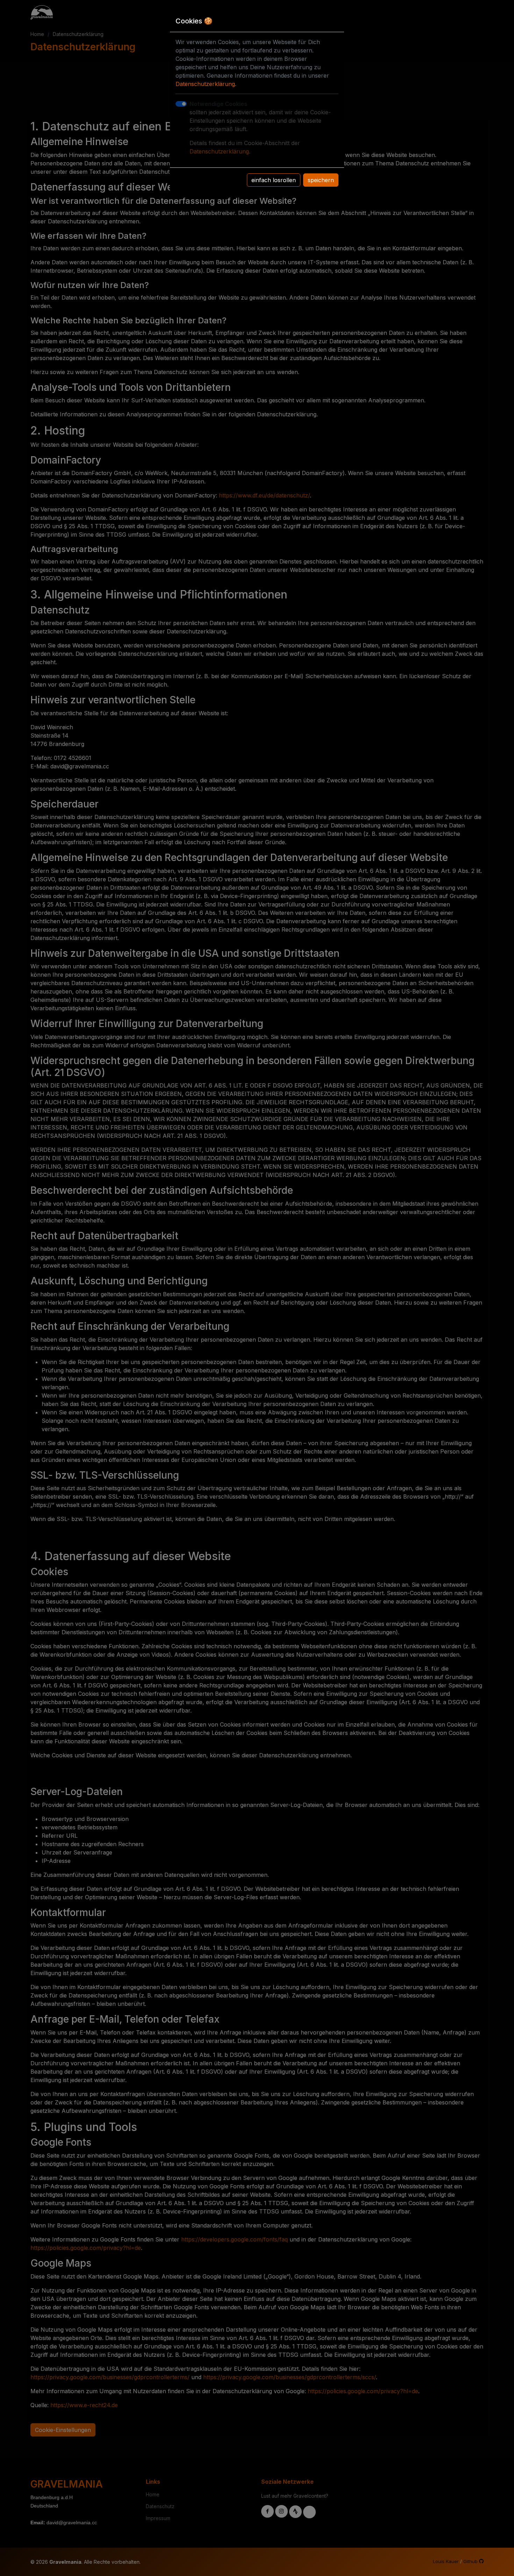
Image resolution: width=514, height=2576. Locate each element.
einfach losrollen (274, 180)
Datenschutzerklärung (205, 84)
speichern (321, 180)
